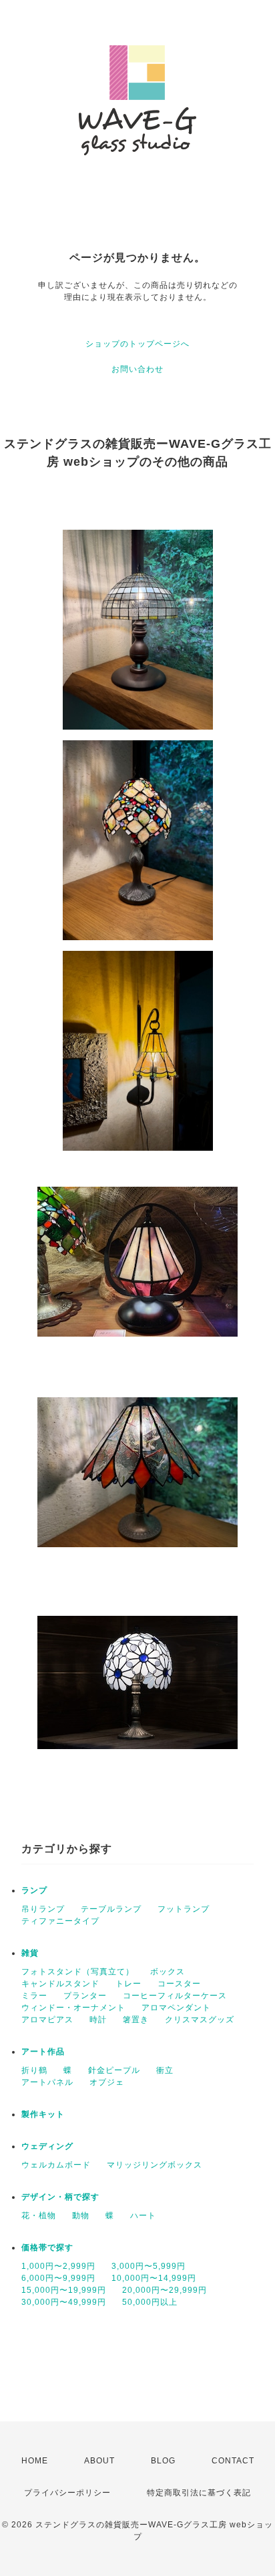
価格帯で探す (47, 2248)
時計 (98, 2020)
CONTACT (233, 2461)
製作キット (43, 2114)
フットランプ (184, 1909)
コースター (179, 1984)
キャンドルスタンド (60, 1984)
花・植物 (39, 2216)
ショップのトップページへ (137, 344)
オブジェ (107, 2082)
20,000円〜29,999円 (165, 2290)
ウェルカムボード (56, 2165)
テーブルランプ (111, 1909)
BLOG (163, 2461)
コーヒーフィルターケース (175, 1996)
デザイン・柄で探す (60, 2197)
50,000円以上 (150, 2302)
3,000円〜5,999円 (149, 2266)
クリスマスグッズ (200, 2020)
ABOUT (99, 2461)
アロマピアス (47, 2020)
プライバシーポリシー (67, 2493)
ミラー (34, 1996)
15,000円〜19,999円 (64, 2290)
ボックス (168, 1972)
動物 (81, 2216)
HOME (35, 2461)
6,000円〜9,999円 (58, 2278)
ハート (143, 2216)
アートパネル (47, 2082)
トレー (128, 1984)
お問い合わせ (137, 369)
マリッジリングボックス (155, 2165)
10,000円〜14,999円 (154, 2278)
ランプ (34, 1890)
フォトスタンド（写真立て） (78, 1972)
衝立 (165, 2070)
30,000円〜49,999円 (64, 2302)
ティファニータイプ (60, 1921)
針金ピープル (114, 2070)
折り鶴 (34, 2070)
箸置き (136, 2020)
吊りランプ (43, 1909)
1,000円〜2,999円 (58, 2266)
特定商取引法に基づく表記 (199, 2493)
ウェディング (47, 2146)
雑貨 (30, 1953)
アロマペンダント (176, 2008)
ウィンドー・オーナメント (73, 2008)
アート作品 (43, 2052)
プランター (85, 1996)
